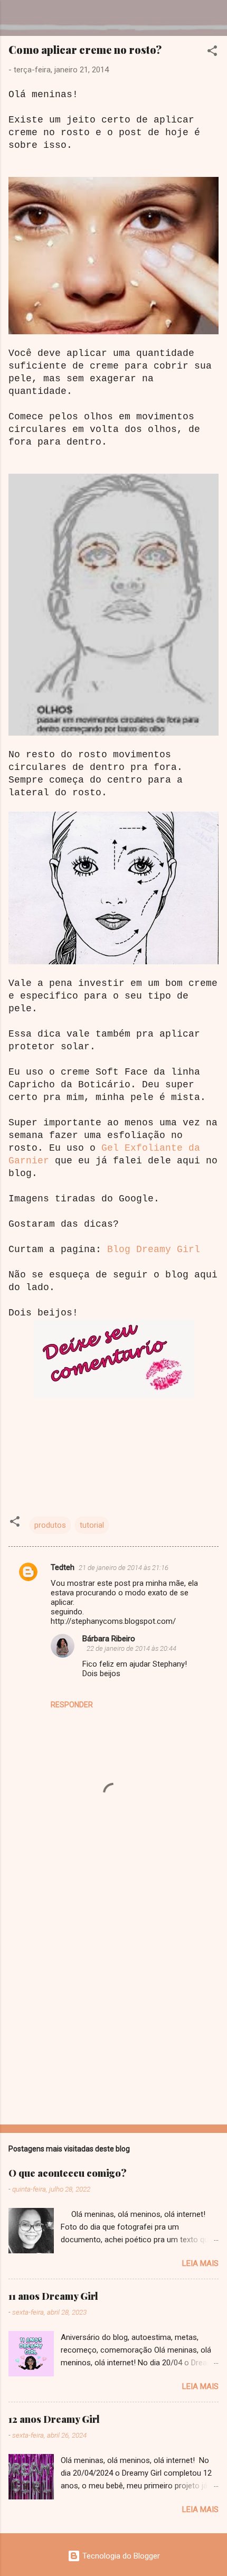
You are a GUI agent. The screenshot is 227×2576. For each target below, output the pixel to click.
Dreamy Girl (70, 18)
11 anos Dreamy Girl (53, 2296)
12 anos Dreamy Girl (54, 2419)
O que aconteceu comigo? (68, 2173)
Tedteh (63, 1567)
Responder (72, 1705)
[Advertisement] (113, 1994)
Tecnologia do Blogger (120, 2556)
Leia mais (200, 2263)
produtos (50, 1525)
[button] (212, 53)
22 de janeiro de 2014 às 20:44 (131, 1648)
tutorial (92, 1525)
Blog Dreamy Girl (154, 1249)
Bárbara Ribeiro (109, 1639)
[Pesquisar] (212, 21)
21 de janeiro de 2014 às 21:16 (124, 1568)
